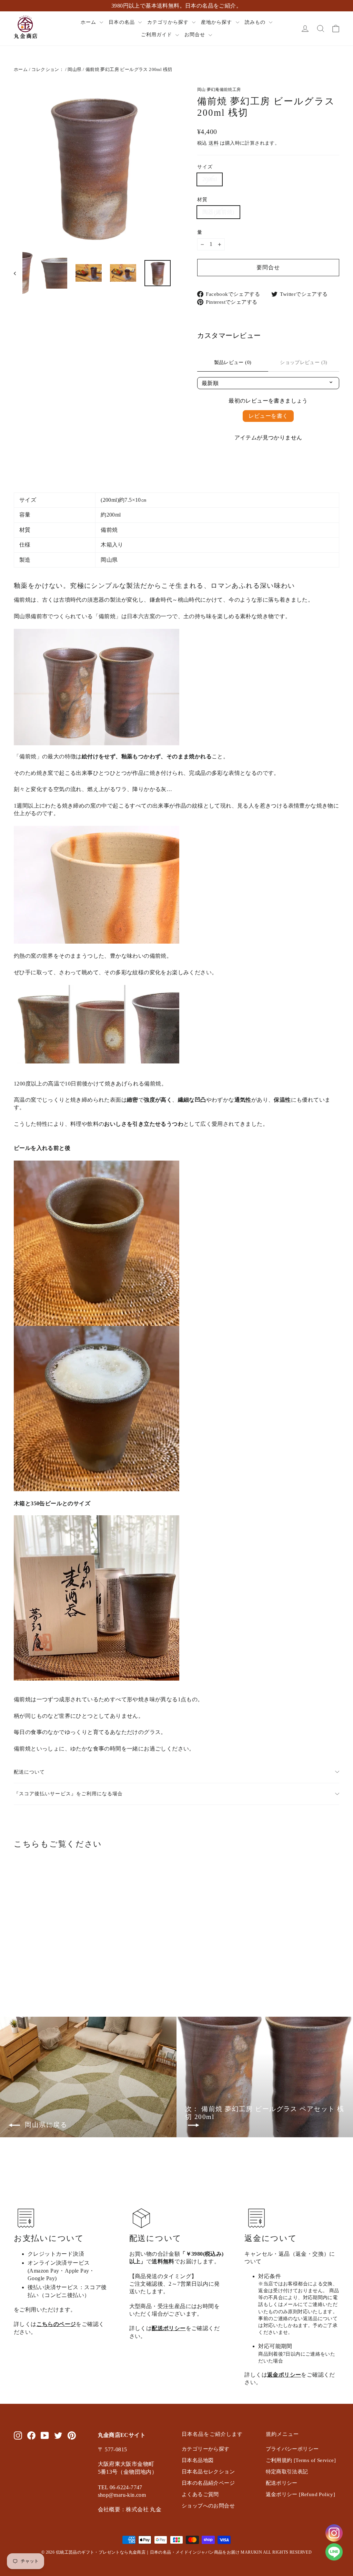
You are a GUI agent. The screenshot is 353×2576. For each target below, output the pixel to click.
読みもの (256, 22)
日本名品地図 (198, 2460)
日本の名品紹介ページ (208, 2483)
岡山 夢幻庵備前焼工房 (219, 90)
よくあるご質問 (200, 2494)
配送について (29, 1772)
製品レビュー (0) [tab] (233, 362)
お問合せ (196, 35)
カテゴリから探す (169, 22)
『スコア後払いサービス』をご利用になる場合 (68, 1794)
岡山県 (74, 69)
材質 (202, 199)
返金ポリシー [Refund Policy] (301, 2494)
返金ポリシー (284, 2375)
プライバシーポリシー (292, 2449)
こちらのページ (56, 2324)
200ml (210, 179)
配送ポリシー (169, 2328)
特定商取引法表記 (287, 2472)
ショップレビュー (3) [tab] (304, 362)
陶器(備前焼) (218, 212)
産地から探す (217, 22)
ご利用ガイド (157, 35)
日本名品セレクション (208, 2472)
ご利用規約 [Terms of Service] (301, 2460)
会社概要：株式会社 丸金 (130, 2509)
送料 (214, 143)
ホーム (89, 22)
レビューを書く (268, 416)
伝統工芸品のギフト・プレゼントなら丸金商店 (101, 2552)
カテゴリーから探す (206, 2449)
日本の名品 (122, 22)
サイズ (205, 167)
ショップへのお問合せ (208, 2506)
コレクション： (48, 69)
